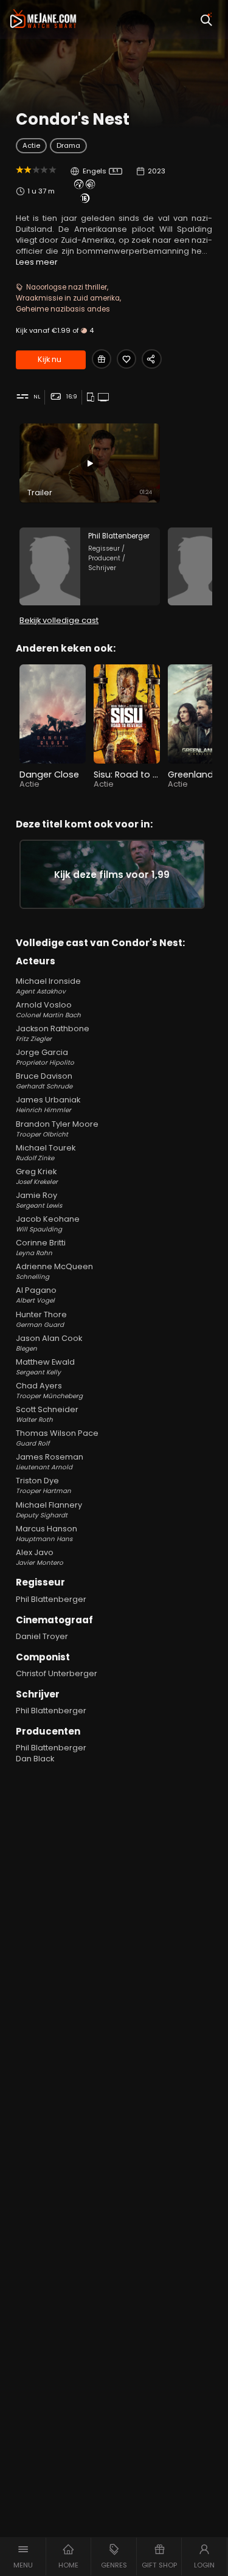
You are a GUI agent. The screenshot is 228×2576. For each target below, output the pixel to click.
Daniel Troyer (42, 1636)
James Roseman (50, 1462)
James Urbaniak (48, 1105)
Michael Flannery (49, 1510)
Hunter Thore (41, 1319)
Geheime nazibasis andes (63, 309)
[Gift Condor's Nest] (102, 359)
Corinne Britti (41, 1248)
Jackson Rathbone (53, 1033)
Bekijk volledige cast (59, 620)
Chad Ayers (49, 1391)
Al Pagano (36, 1295)
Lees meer (37, 262)
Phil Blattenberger (51, 1599)
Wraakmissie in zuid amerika (68, 298)
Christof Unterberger (57, 1673)
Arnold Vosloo (48, 1010)
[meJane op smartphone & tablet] (92, 398)
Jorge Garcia (45, 1057)
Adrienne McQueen (54, 1271)
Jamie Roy (39, 1200)
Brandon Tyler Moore (57, 1129)
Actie (31, 145)
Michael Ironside (48, 986)
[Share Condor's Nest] (151, 359)
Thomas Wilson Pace (57, 1438)
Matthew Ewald (45, 1367)
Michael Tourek (46, 1153)
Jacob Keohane (48, 1224)
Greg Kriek (37, 1176)
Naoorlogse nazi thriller (67, 287)
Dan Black (35, 1759)
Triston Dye (43, 1485)
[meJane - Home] (43, 19)
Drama (68, 145)
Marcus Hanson (47, 1533)
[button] (23, 2557)
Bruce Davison (44, 1081)
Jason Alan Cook (49, 1343)
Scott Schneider (47, 1414)
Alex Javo (40, 1557)
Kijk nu (50, 359)
